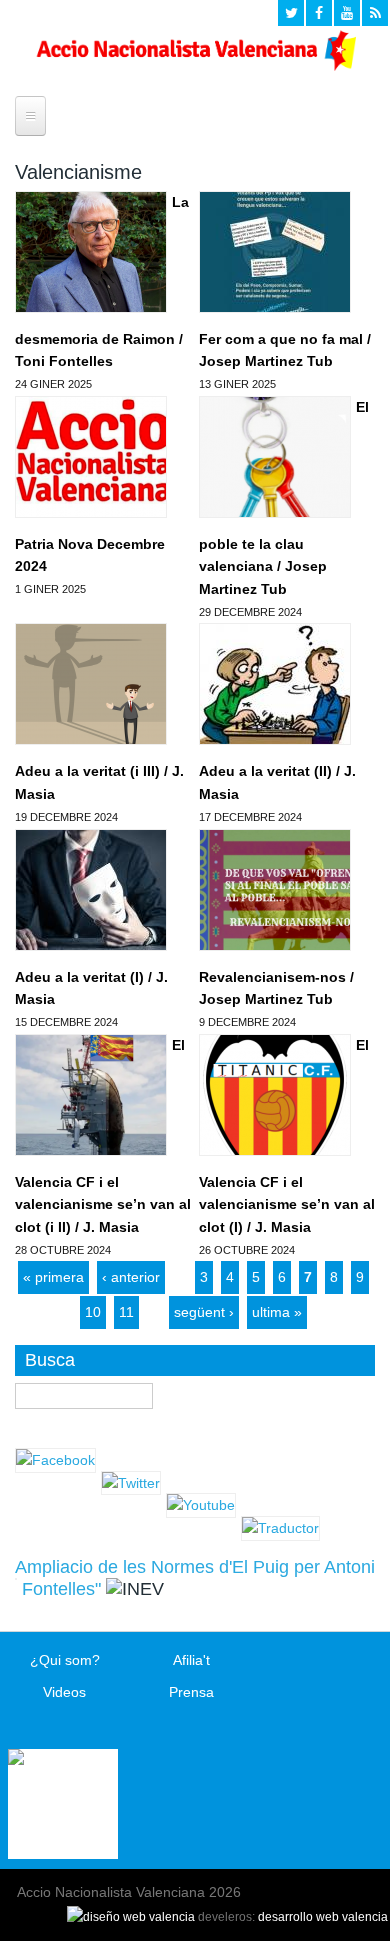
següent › (204, 1312)
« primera (53, 1277)
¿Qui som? (65, 1660)
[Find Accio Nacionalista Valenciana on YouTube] (347, 13)
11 (126, 1312)
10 (93, 1312)
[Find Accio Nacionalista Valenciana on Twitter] (291, 13)
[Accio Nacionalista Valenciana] (194, 66)
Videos (64, 1692)
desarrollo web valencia (323, 1917)
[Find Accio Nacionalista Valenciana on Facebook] (319, 13)
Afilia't (191, 1660)
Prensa (191, 1692)
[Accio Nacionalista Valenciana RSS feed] (375, 13)
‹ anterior (131, 1277)
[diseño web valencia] (131, 1917)
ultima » (277, 1312)
